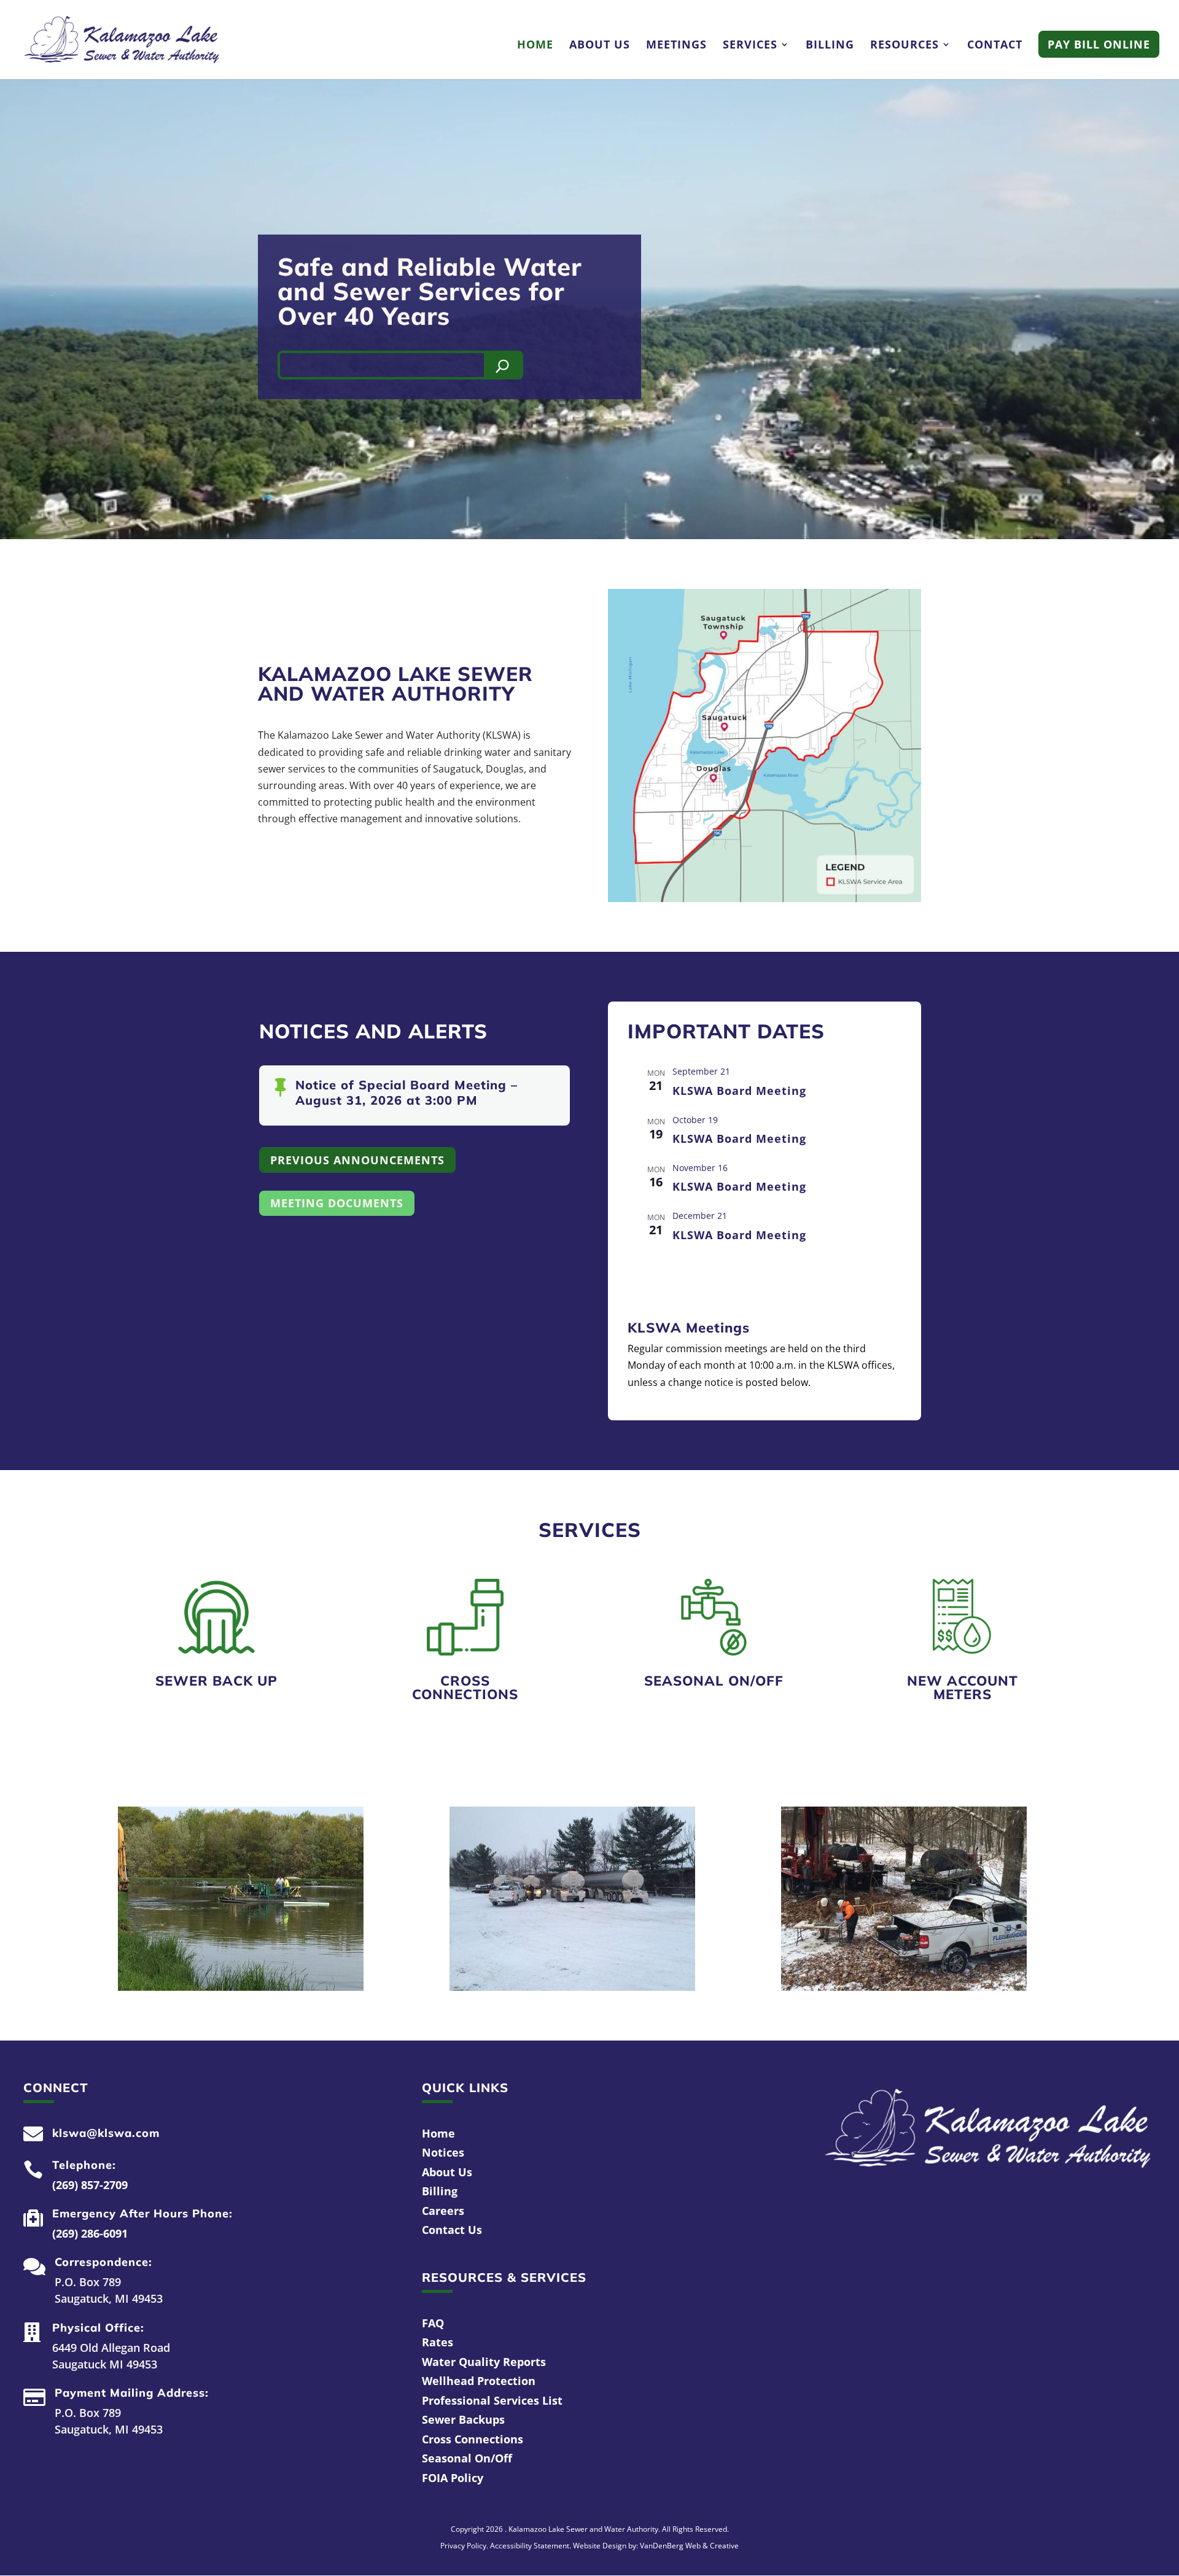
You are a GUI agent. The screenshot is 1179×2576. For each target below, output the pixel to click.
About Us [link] (600, 46)
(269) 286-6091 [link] (90, 2233)
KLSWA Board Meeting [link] (739, 1091)
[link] (122, 39)
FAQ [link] (433, 2323)
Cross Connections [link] (465, 1687)
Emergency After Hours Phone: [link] (142, 2213)
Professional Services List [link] (492, 2400)
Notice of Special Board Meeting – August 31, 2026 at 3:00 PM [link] (407, 1092)
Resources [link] (905, 46)
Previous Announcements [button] (357, 1160)
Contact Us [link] (452, 2230)
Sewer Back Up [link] (216, 1681)
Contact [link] (995, 46)
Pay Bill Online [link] (1099, 44)
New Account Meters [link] (963, 1687)
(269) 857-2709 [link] (90, 2185)
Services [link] (750, 46)
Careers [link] (443, 2211)
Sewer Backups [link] (463, 2419)
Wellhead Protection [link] (479, 2381)
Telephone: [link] (84, 2165)
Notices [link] (443, 2152)
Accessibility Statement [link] (530, 2546)
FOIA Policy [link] (453, 2478)
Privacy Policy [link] (463, 2546)
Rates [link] (438, 2342)
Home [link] (535, 46)
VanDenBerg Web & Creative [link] (689, 2546)
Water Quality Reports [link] (484, 2362)
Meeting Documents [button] (337, 1203)
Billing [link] (830, 46)
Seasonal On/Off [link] (714, 1681)
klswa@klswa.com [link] (106, 2133)
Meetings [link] (676, 46)
